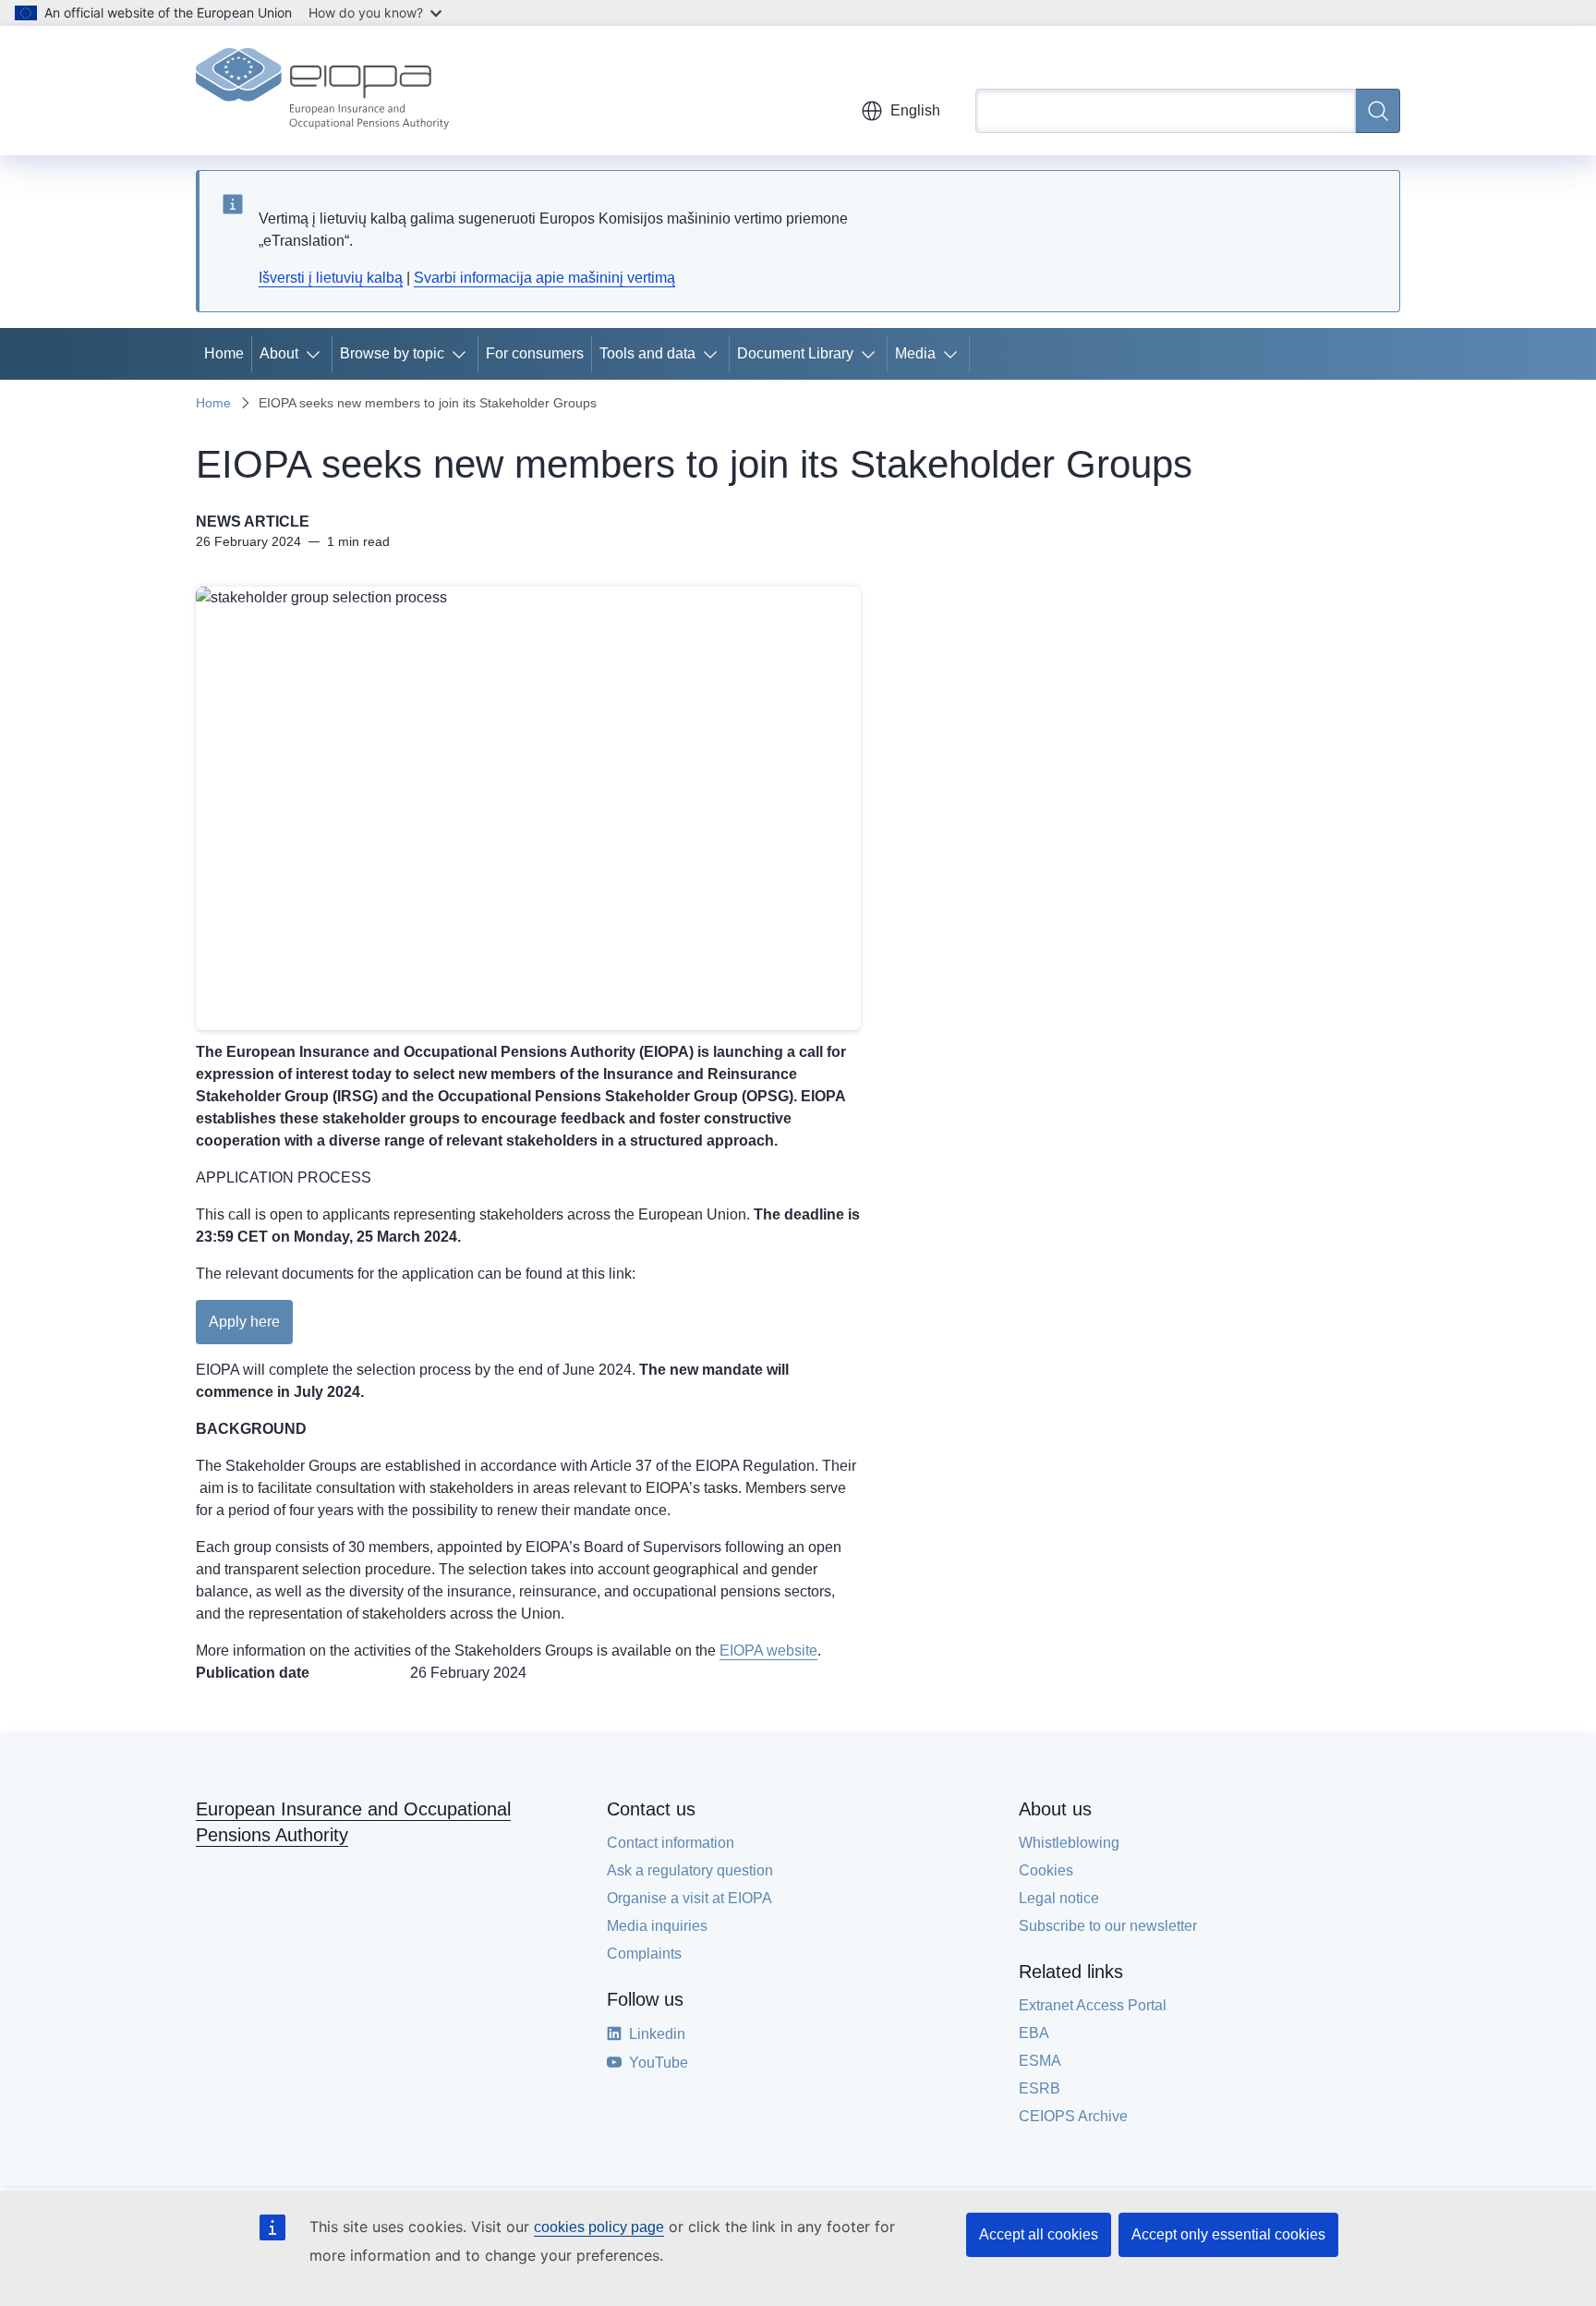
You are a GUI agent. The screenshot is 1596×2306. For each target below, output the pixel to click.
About (279, 353)
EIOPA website (768, 1651)
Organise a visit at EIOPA (689, 1898)
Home (224, 353)
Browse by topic (392, 353)
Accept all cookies (1039, 2234)
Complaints (644, 1954)
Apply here (244, 1322)
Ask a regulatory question (690, 1870)
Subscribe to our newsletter (1108, 1926)
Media (915, 353)
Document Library (795, 353)
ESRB (1040, 2088)
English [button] (915, 110)
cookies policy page (599, 2227)
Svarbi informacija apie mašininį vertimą (544, 278)
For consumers (535, 353)
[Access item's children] (317, 354)
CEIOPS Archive (1073, 2116)
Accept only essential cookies (1228, 2234)
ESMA (1040, 2061)
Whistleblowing (1069, 1843)
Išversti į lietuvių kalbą (331, 278)
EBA (1034, 2033)
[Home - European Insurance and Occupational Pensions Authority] (322, 91)
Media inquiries (657, 1926)
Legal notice (1059, 1898)
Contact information (671, 1843)
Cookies (1046, 1870)
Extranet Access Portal (1093, 2005)
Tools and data (647, 353)
